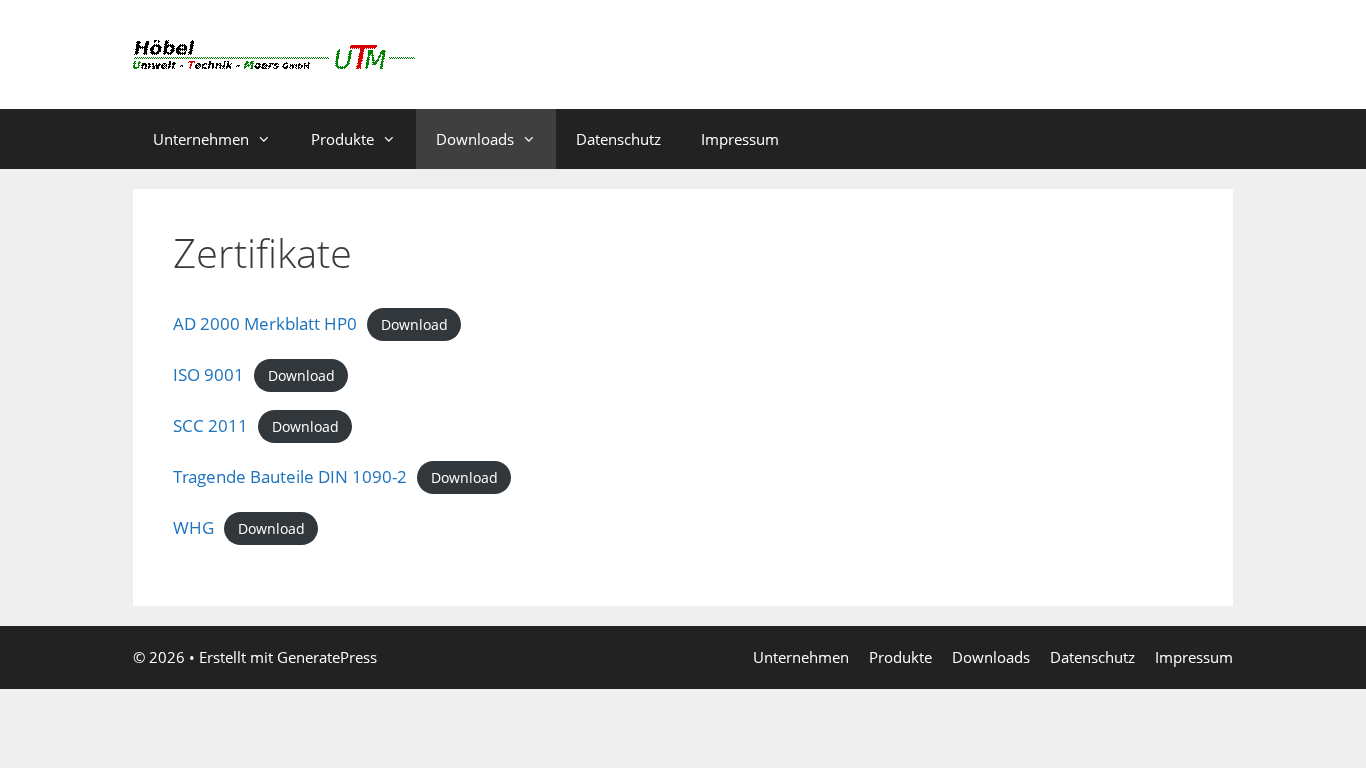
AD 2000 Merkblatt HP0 (265, 323)
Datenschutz (618, 139)
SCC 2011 (210, 425)
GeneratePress (327, 657)
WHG (193, 527)
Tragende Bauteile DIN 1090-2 (290, 476)
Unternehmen (201, 139)
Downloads (475, 139)
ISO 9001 (208, 374)
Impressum (740, 139)
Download (414, 324)
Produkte (342, 139)
